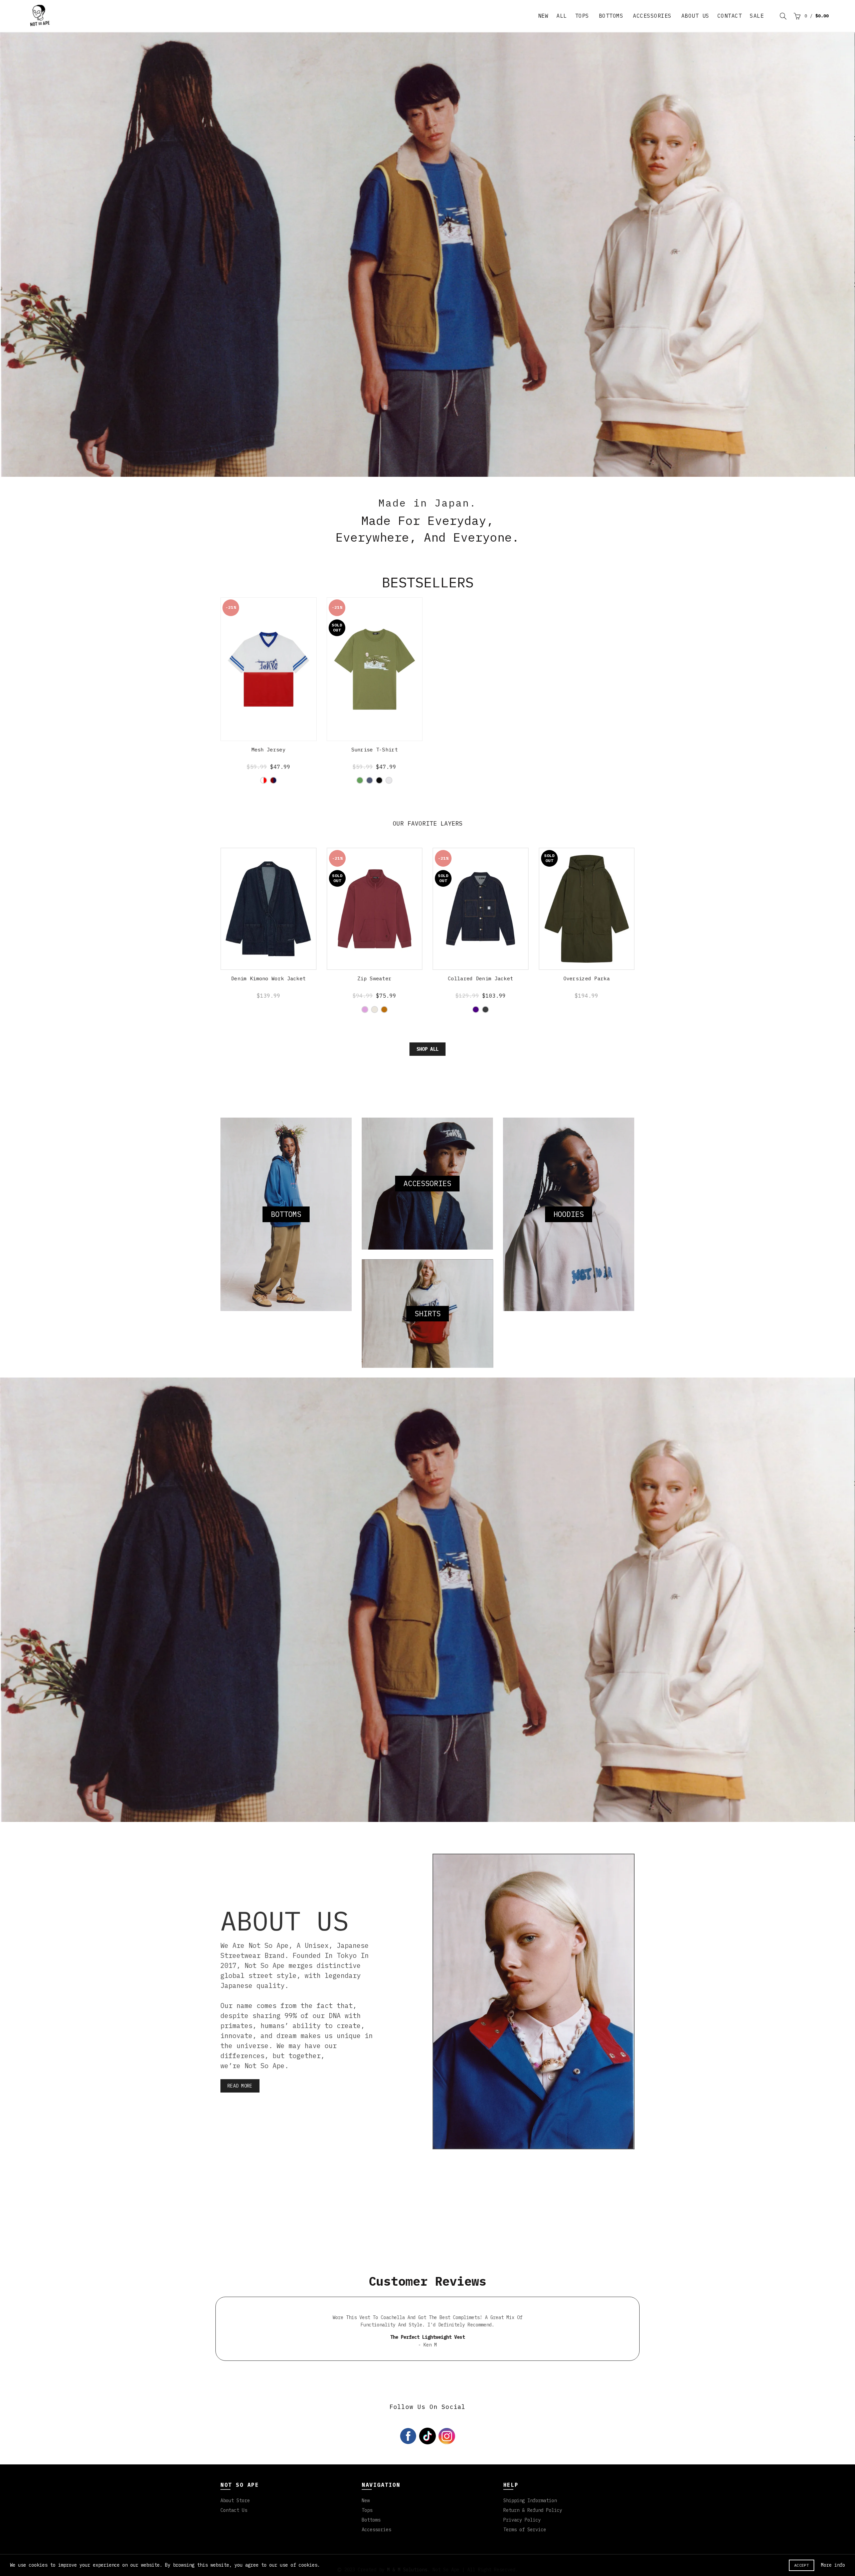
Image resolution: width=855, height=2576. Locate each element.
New (366, 2527)
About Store (235, 2527)
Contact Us (234, 2537)
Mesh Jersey (269, 776)
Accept (802, 2565)
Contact (730, 16)
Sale (757, 16)
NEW (543, 16)
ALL (562, 16)
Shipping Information (530, 2527)
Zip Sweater (374, 1005)
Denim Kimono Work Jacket (268, 1005)
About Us (695, 16)
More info (833, 2565)
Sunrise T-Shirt (375, 776)
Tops (582, 16)
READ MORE (240, 2112)
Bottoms (611, 16)
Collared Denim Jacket (480, 1005)
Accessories (652, 16)
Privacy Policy (522, 2546)
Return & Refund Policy (533, 2537)
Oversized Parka (587, 1005)
